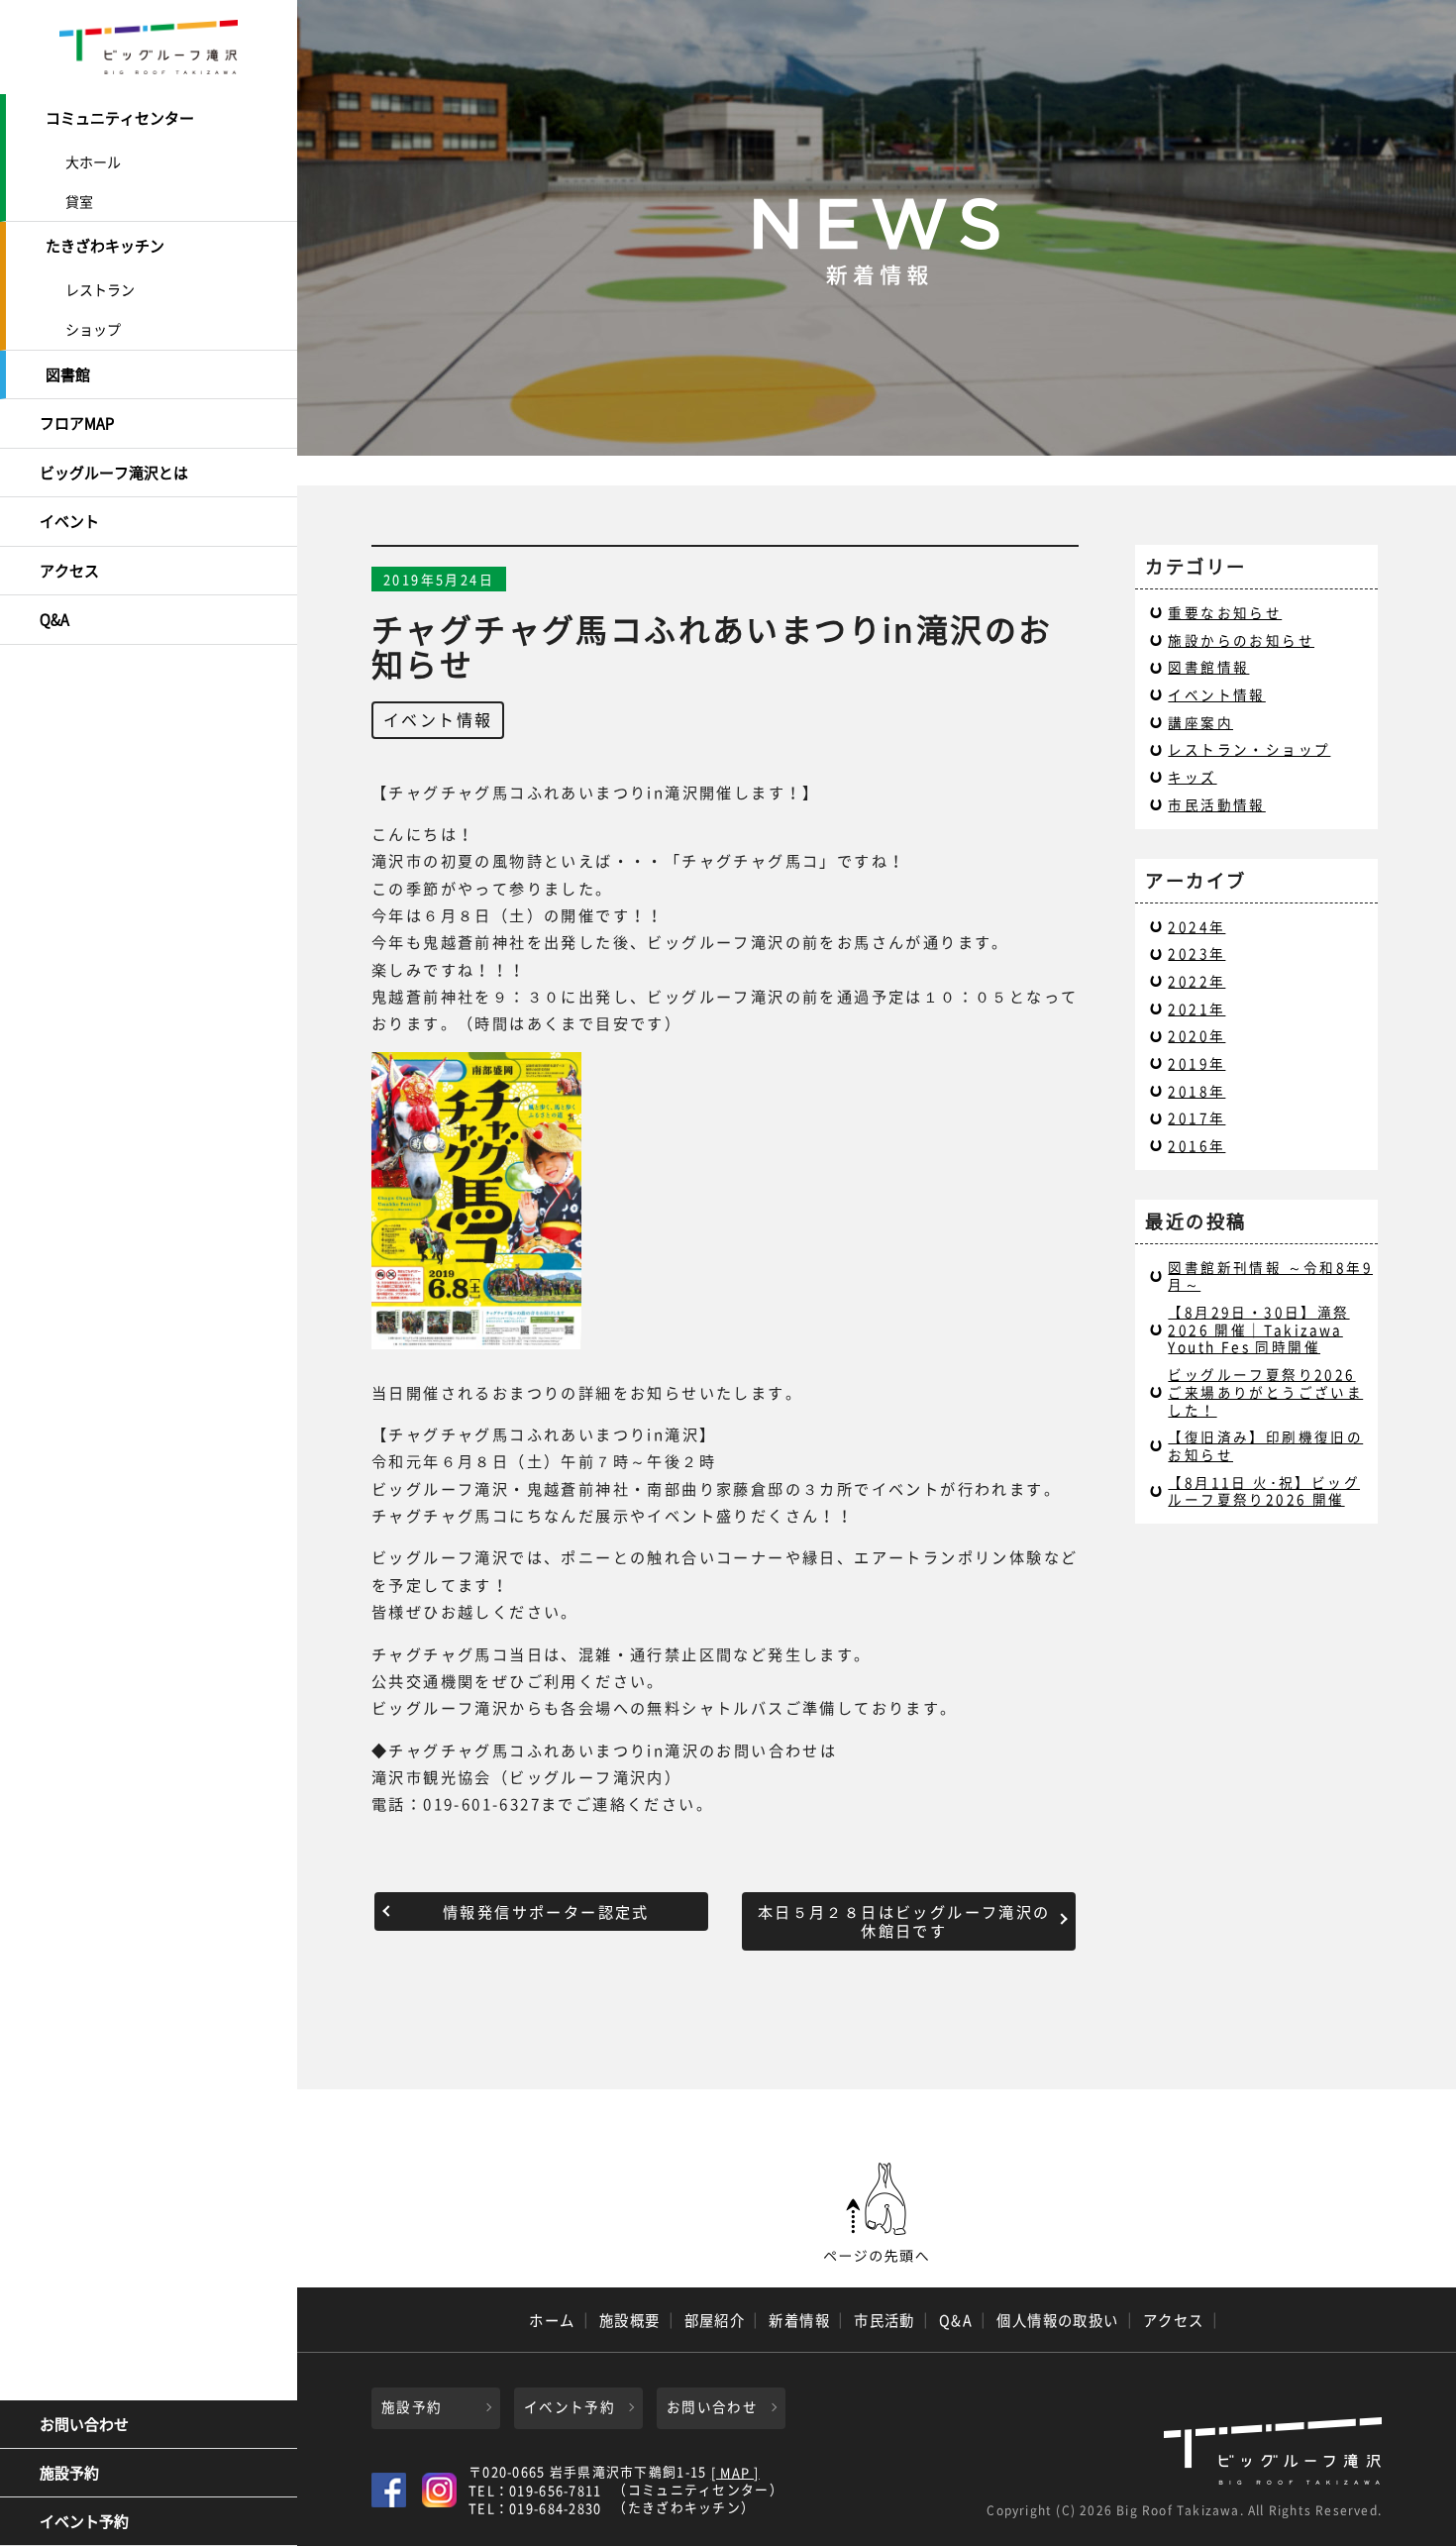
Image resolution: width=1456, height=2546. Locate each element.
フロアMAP (77, 423)
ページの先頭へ (877, 2213)
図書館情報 (1208, 667)
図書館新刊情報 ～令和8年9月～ (1270, 1276)
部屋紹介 (715, 2320)
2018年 (1196, 1091)
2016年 (1196, 1145)
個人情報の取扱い (1058, 2320)
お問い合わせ (84, 2424)
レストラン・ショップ (1249, 749)
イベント (69, 521)
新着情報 (799, 2320)
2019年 (1196, 1063)
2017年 (1196, 1117)
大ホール (93, 161)
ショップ (93, 329)
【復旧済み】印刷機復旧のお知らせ (1265, 1445)
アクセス (69, 571)
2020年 (1196, 1035)
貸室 (79, 201)
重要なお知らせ (1225, 612)
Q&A (54, 619)
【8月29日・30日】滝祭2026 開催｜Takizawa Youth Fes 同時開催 (1258, 1329)
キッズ (1192, 777)
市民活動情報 (1216, 804)
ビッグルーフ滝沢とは (114, 473)
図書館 (68, 374)
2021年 (1196, 1008)
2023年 (1196, 953)
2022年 (1196, 981)
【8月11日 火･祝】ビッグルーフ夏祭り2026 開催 (1264, 1491)
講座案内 (1200, 722)
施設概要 (630, 2320)
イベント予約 (84, 2521)
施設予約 (69, 2473)
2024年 (1196, 926)
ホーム (552, 2320)
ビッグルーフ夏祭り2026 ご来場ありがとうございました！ (1265, 1391)
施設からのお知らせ (1241, 640)
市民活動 (884, 2320)
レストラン (100, 289)
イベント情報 (438, 719)
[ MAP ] (735, 2473)
